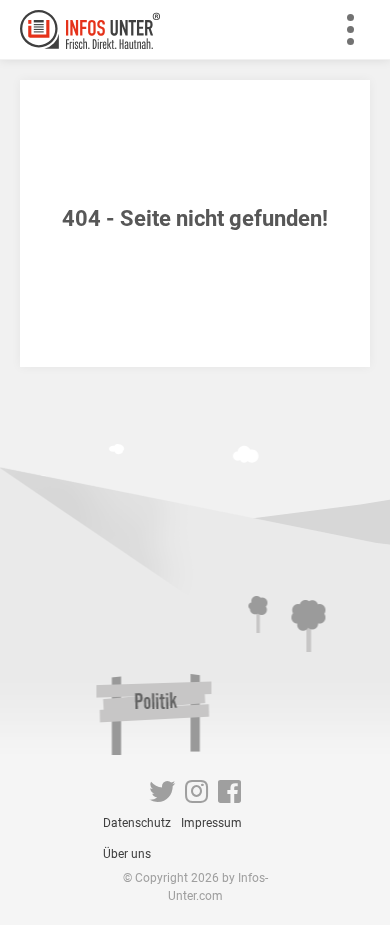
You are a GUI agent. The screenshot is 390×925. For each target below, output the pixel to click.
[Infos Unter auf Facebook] (229, 796)
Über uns (127, 854)
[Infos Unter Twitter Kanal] (162, 796)
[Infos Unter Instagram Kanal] (196, 796)
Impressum (211, 823)
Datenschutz (137, 823)
